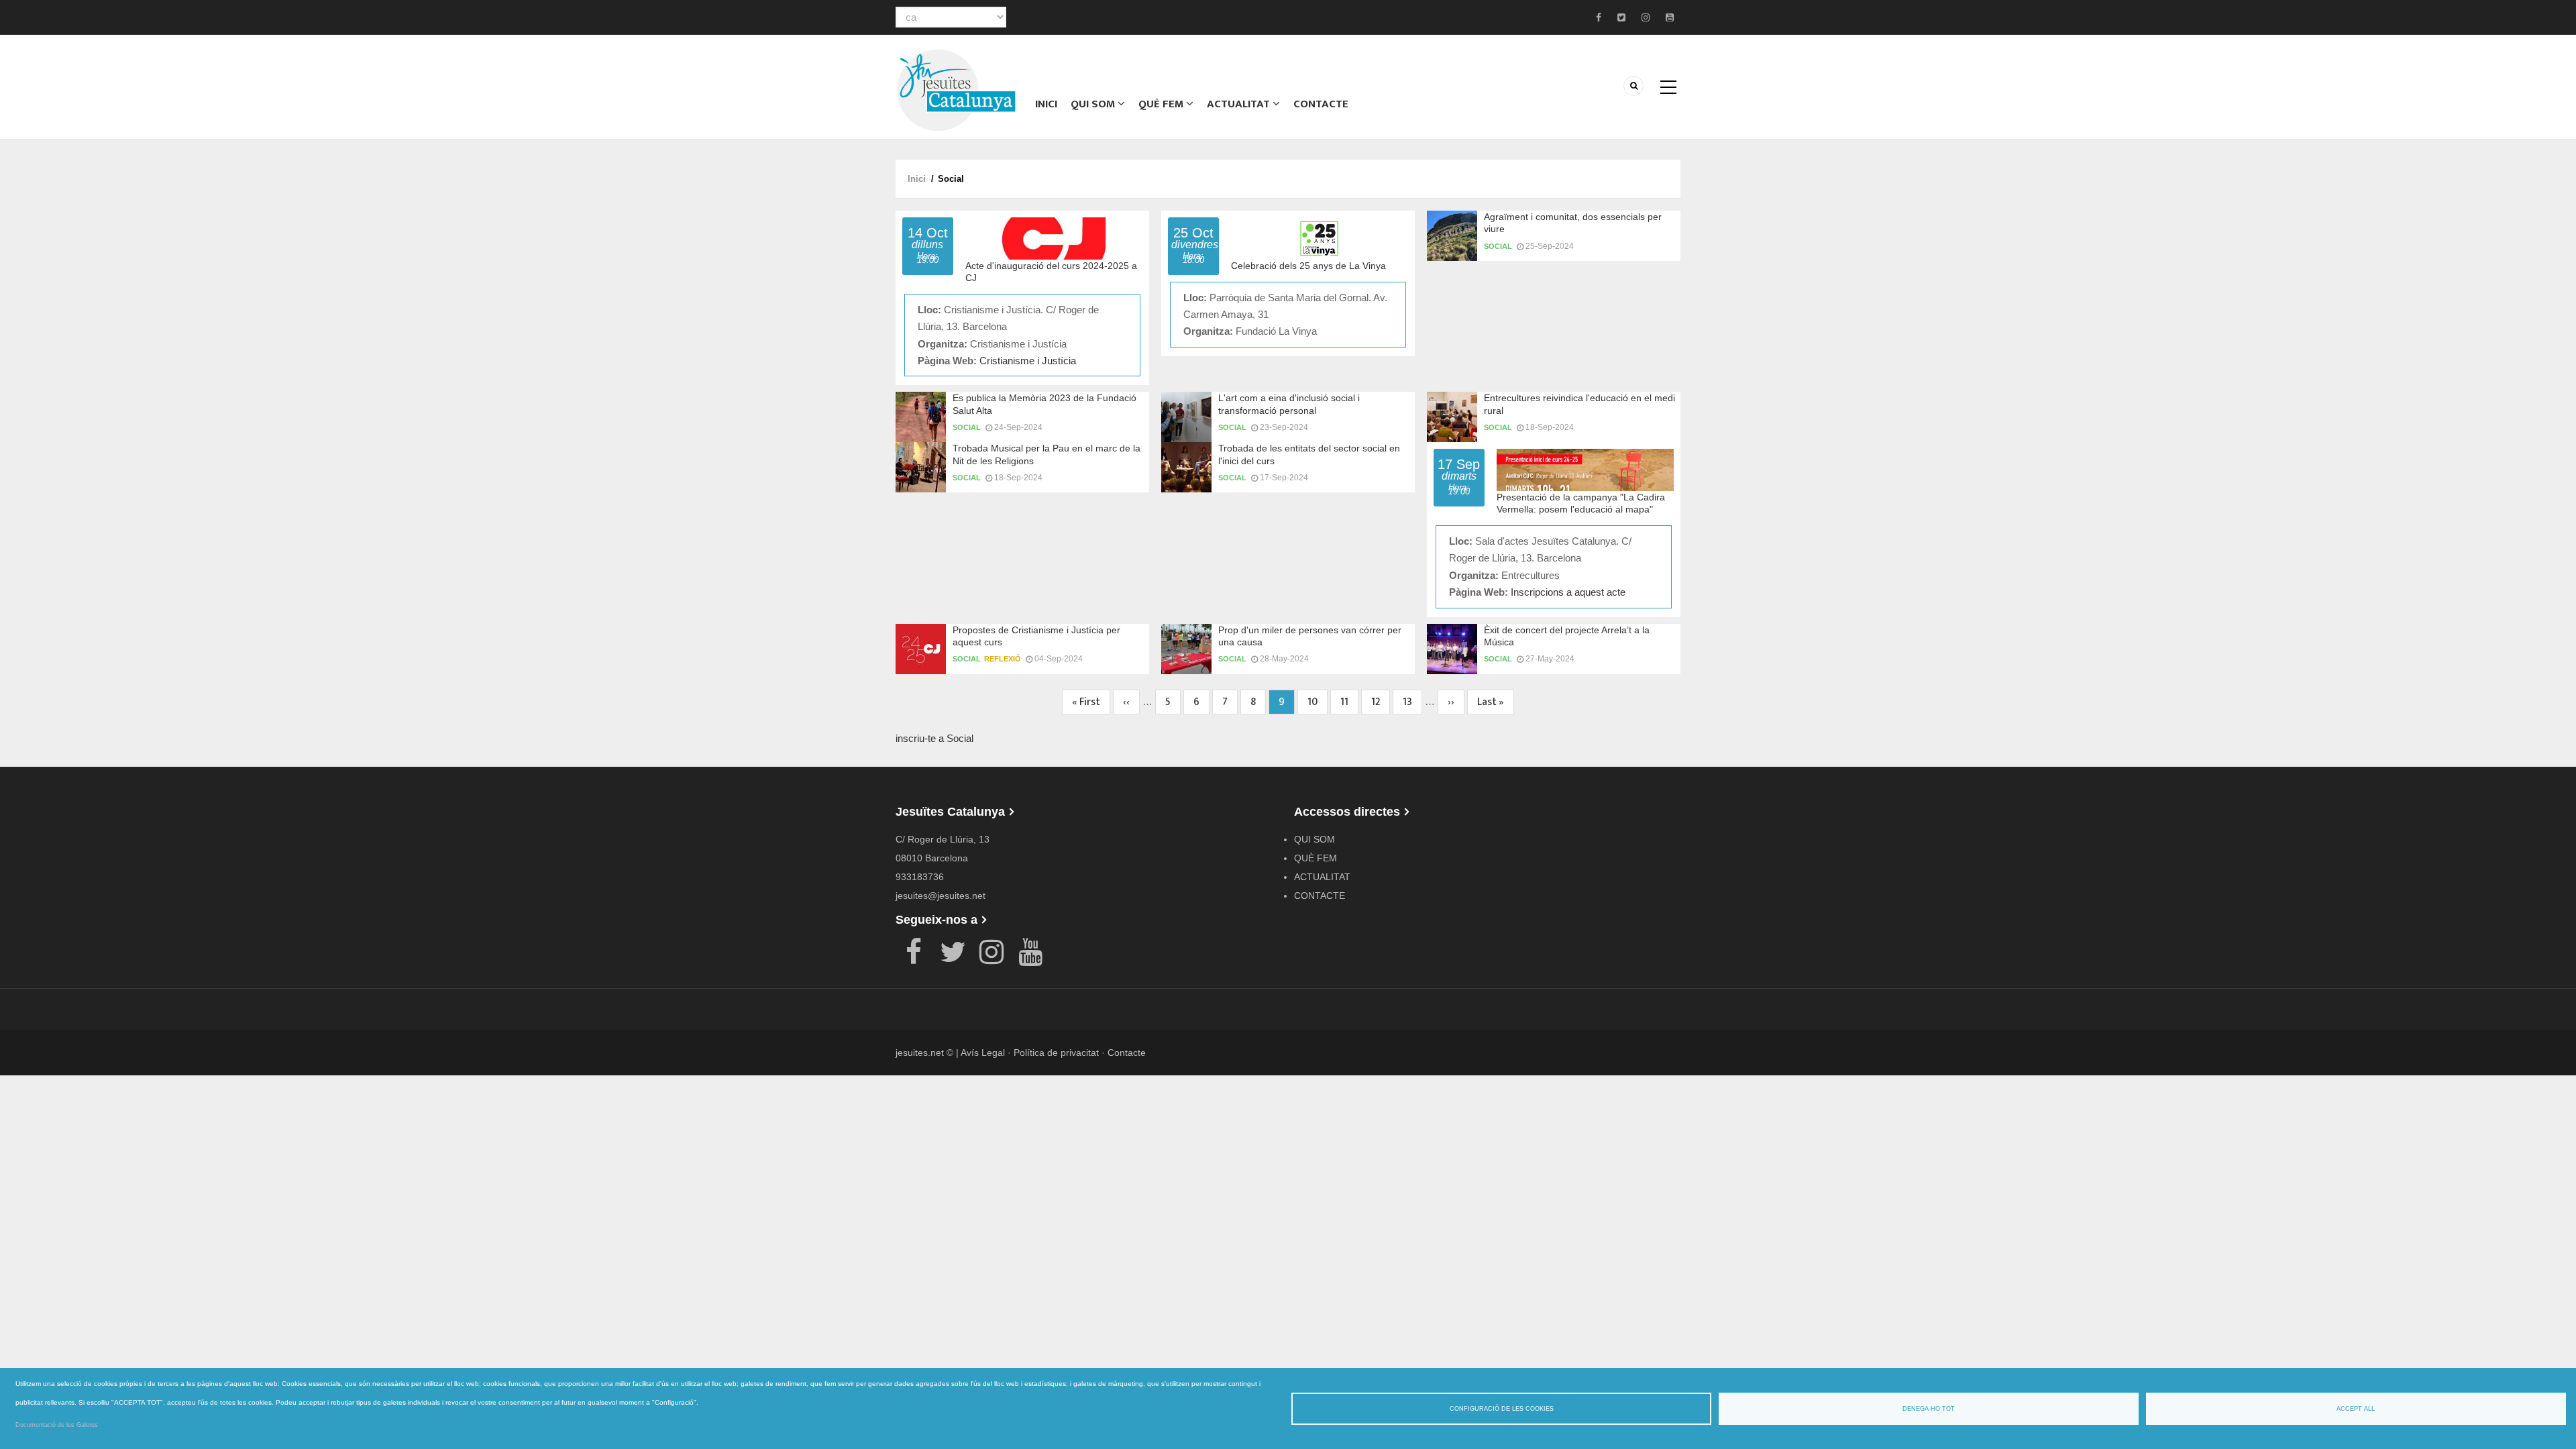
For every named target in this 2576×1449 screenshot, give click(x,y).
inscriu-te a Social (934, 738)
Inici (1046, 104)
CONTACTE (1321, 104)
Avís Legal (983, 1053)
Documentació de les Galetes (57, 1425)
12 (1381, 702)
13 (1412, 702)
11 (1349, 702)
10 (1318, 702)
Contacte (1127, 1053)
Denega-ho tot (1929, 1409)
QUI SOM (1094, 104)
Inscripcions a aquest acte (1568, 592)
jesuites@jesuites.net (941, 896)
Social (1498, 246)
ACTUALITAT (1240, 104)
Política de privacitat (1056, 1053)
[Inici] (956, 89)
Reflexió (1003, 659)
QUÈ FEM (1162, 104)
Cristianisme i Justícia (1028, 361)
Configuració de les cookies (1502, 1409)
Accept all (2356, 1409)
